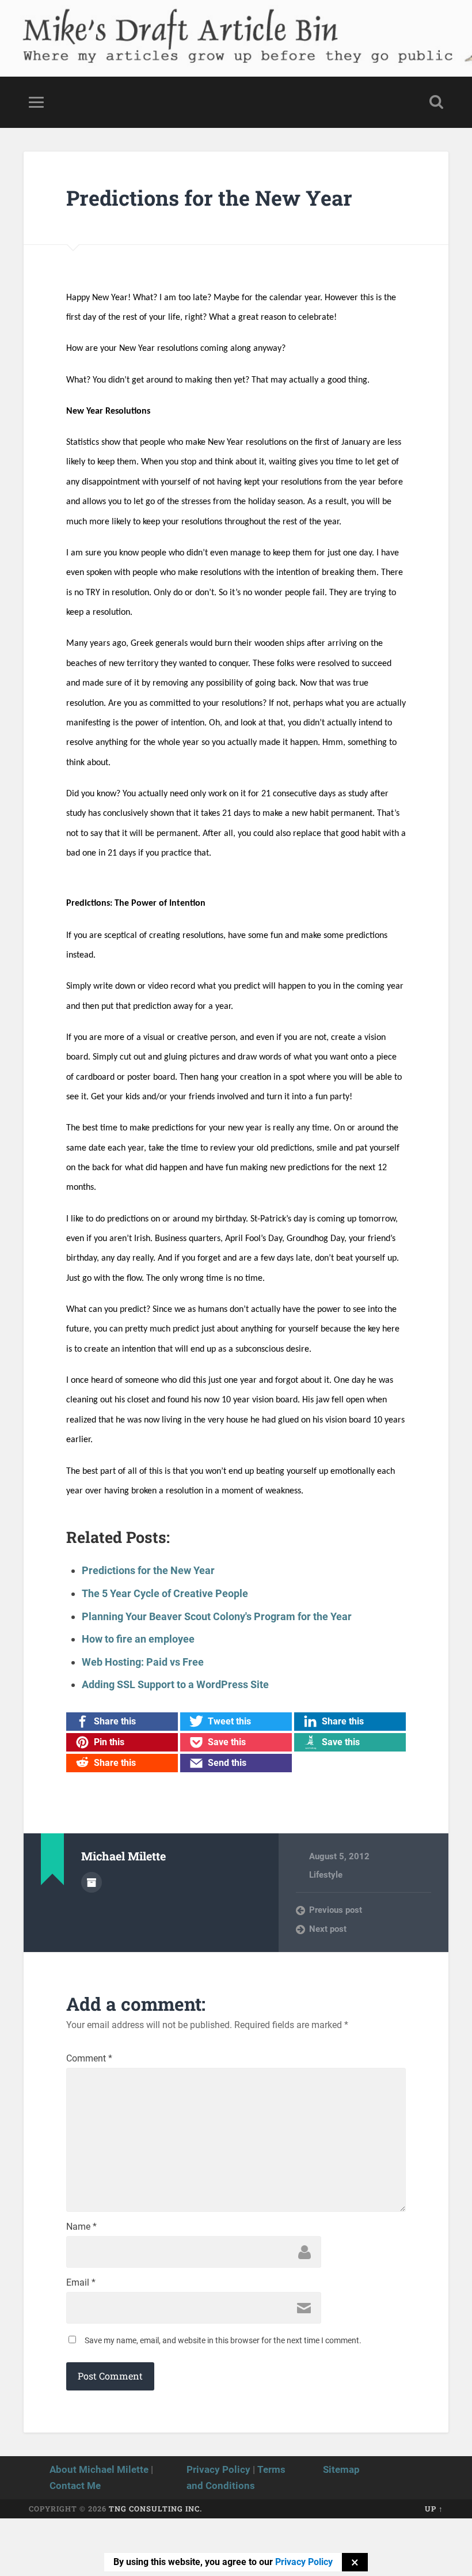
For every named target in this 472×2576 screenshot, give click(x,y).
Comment (89, 2059)
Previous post (336, 1910)
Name (81, 2227)
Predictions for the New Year (209, 198)
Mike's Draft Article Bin (159, 26)
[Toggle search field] (436, 102)
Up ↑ (434, 2509)
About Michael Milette (99, 2469)
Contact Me (75, 2486)
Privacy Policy (218, 2469)
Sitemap (341, 2469)
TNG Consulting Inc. (155, 2509)
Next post (328, 1929)
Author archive (92, 1882)
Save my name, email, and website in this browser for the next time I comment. (223, 2340)
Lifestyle (326, 1875)
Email (81, 2283)
